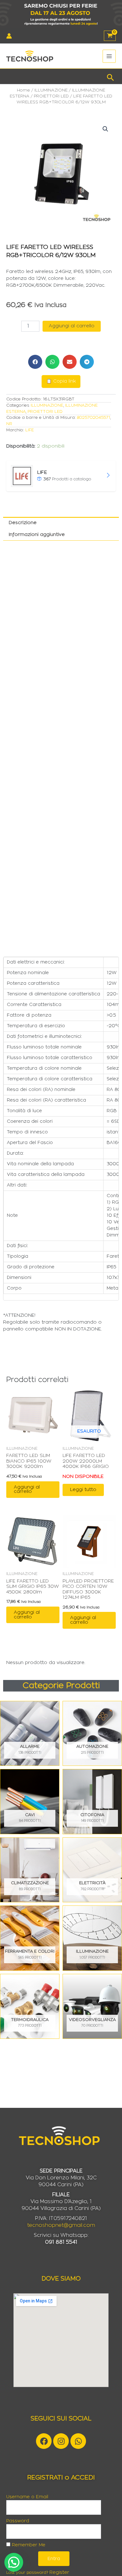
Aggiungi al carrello (72, 326)
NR (9, 424)
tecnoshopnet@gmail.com (61, 2225)
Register (59, 2572)
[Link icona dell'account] (9, 36)
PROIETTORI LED (51, 96)
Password (18, 2521)
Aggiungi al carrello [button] (27, 1489)
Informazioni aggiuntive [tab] (37, 535)
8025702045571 (94, 418)
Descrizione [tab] (23, 523)
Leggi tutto (83, 1490)
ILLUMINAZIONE (51, 90)
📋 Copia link (61, 381)
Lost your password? (27, 2573)
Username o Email (27, 2497)
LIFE (30, 430)
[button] (111, 76)
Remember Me (28, 2545)
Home (23, 90)
